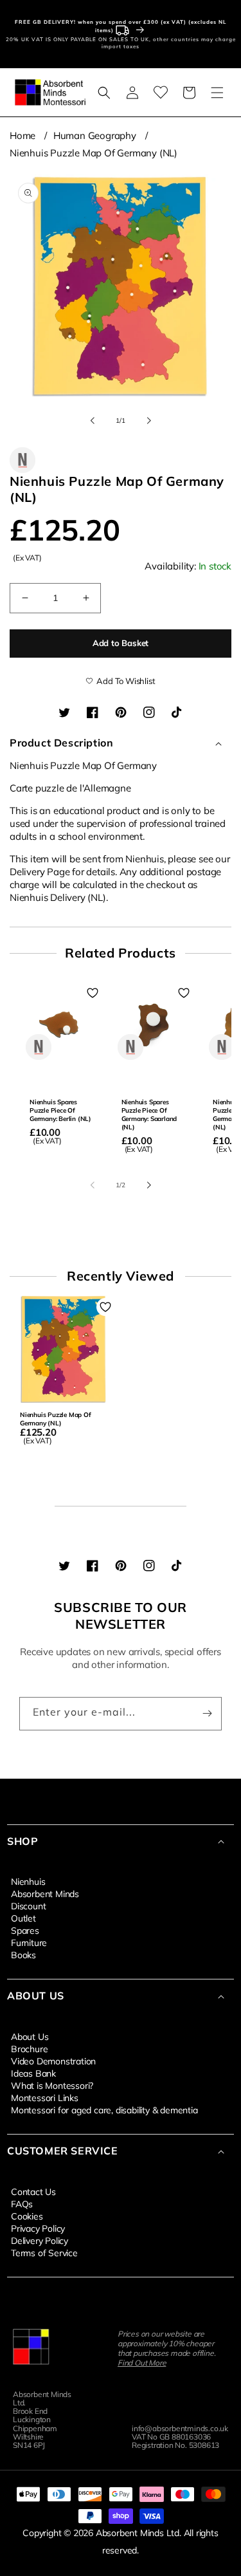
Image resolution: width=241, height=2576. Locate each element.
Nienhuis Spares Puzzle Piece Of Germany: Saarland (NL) (149, 1115)
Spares (25, 1930)
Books (23, 1954)
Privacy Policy (38, 2228)
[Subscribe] (207, 1714)
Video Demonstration (53, 2061)
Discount (28, 1905)
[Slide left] (93, 420)
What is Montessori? (52, 2085)
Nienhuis (28, 1881)
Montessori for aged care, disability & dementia (104, 2109)
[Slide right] (149, 420)
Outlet (23, 1918)
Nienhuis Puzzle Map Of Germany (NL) (94, 153)
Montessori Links (45, 2097)
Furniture (29, 1942)
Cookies (27, 2216)
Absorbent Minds (45, 1893)
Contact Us (33, 2191)
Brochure (29, 2048)
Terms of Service (44, 2252)
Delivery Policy (40, 2240)
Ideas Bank (33, 2073)
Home (22, 135)
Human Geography (95, 135)
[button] (104, 93)
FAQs (22, 2203)
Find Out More (142, 2363)
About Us (30, 2036)
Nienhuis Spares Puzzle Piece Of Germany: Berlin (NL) (60, 1110)
